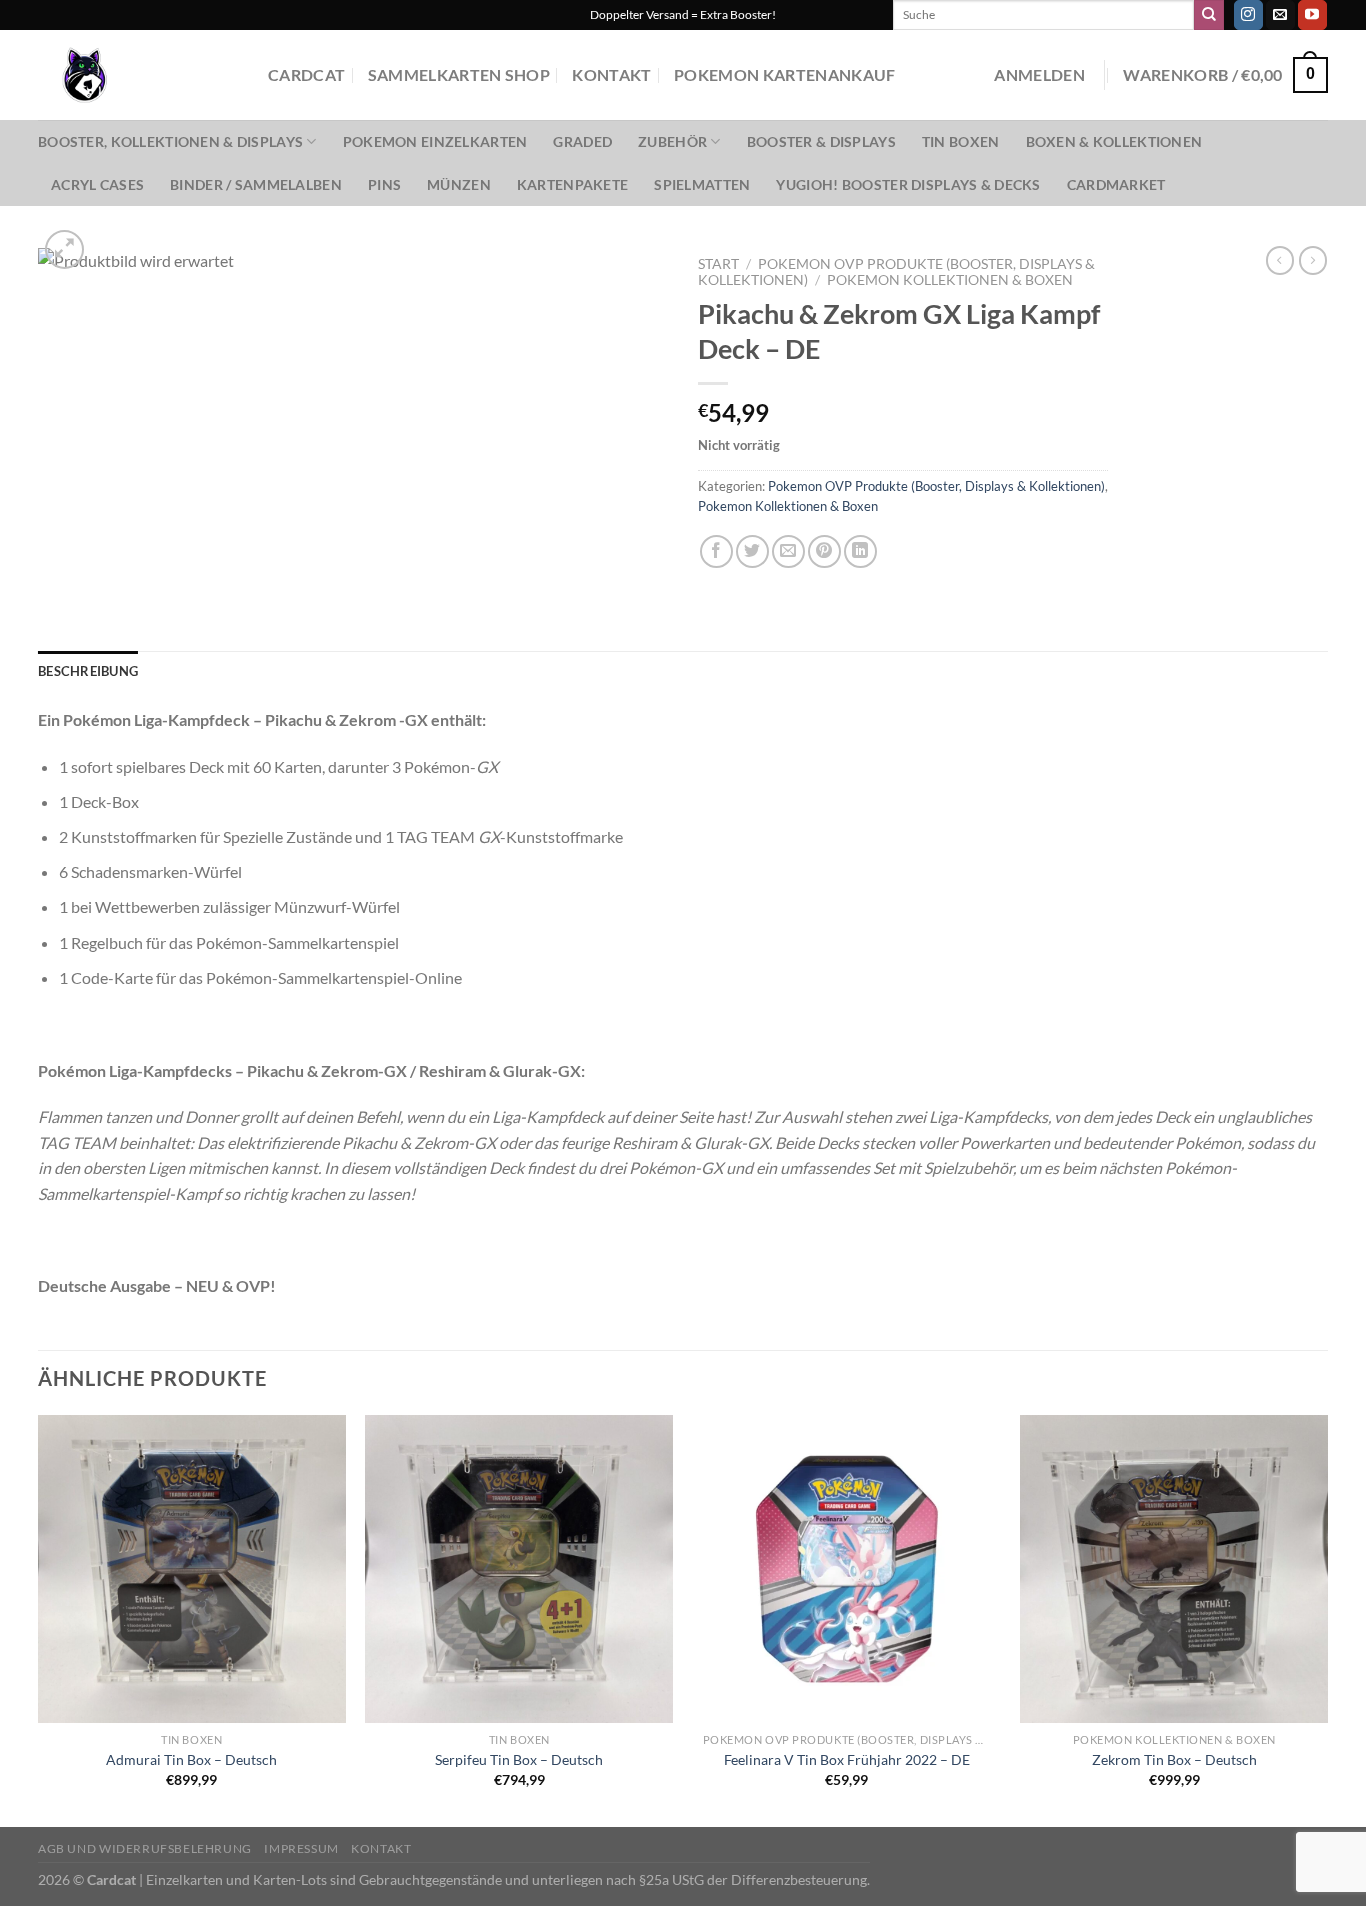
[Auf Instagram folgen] (1248, 15)
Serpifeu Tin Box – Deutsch (519, 1759)
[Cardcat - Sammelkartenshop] (138, 75)
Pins (384, 184)
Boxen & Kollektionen (1114, 141)
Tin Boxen (961, 141)
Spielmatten (702, 184)
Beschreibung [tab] (88, 671)
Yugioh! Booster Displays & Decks (908, 184)
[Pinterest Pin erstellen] (824, 551)
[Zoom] (64, 249)
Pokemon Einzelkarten (435, 141)
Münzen (459, 184)
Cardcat (306, 74)
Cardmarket (1116, 184)
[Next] (1327, 1619)
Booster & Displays (821, 141)
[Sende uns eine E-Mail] (1280, 15)
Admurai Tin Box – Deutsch (191, 1759)
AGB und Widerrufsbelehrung (145, 1848)
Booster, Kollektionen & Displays (170, 141)
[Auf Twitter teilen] (752, 551)
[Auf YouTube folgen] (1312, 15)
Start (718, 264)
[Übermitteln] (1209, 15)
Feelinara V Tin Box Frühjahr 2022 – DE (847, 1759)
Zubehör (672, 141)
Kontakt (611, 74)
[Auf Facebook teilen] (716, 551)
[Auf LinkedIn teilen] (860, 551)
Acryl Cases (97, 184)
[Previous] (39, 1619)
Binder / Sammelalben (256, 184)
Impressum (301, 1848)
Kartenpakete (572, 184)
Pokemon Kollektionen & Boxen (950, 280)
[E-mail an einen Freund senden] (788, 551)
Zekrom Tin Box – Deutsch (1174, 1759)
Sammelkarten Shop (459, 74)
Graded (582, 141)
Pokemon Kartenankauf (784, 74)
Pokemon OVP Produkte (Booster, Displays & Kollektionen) (936, 486)
